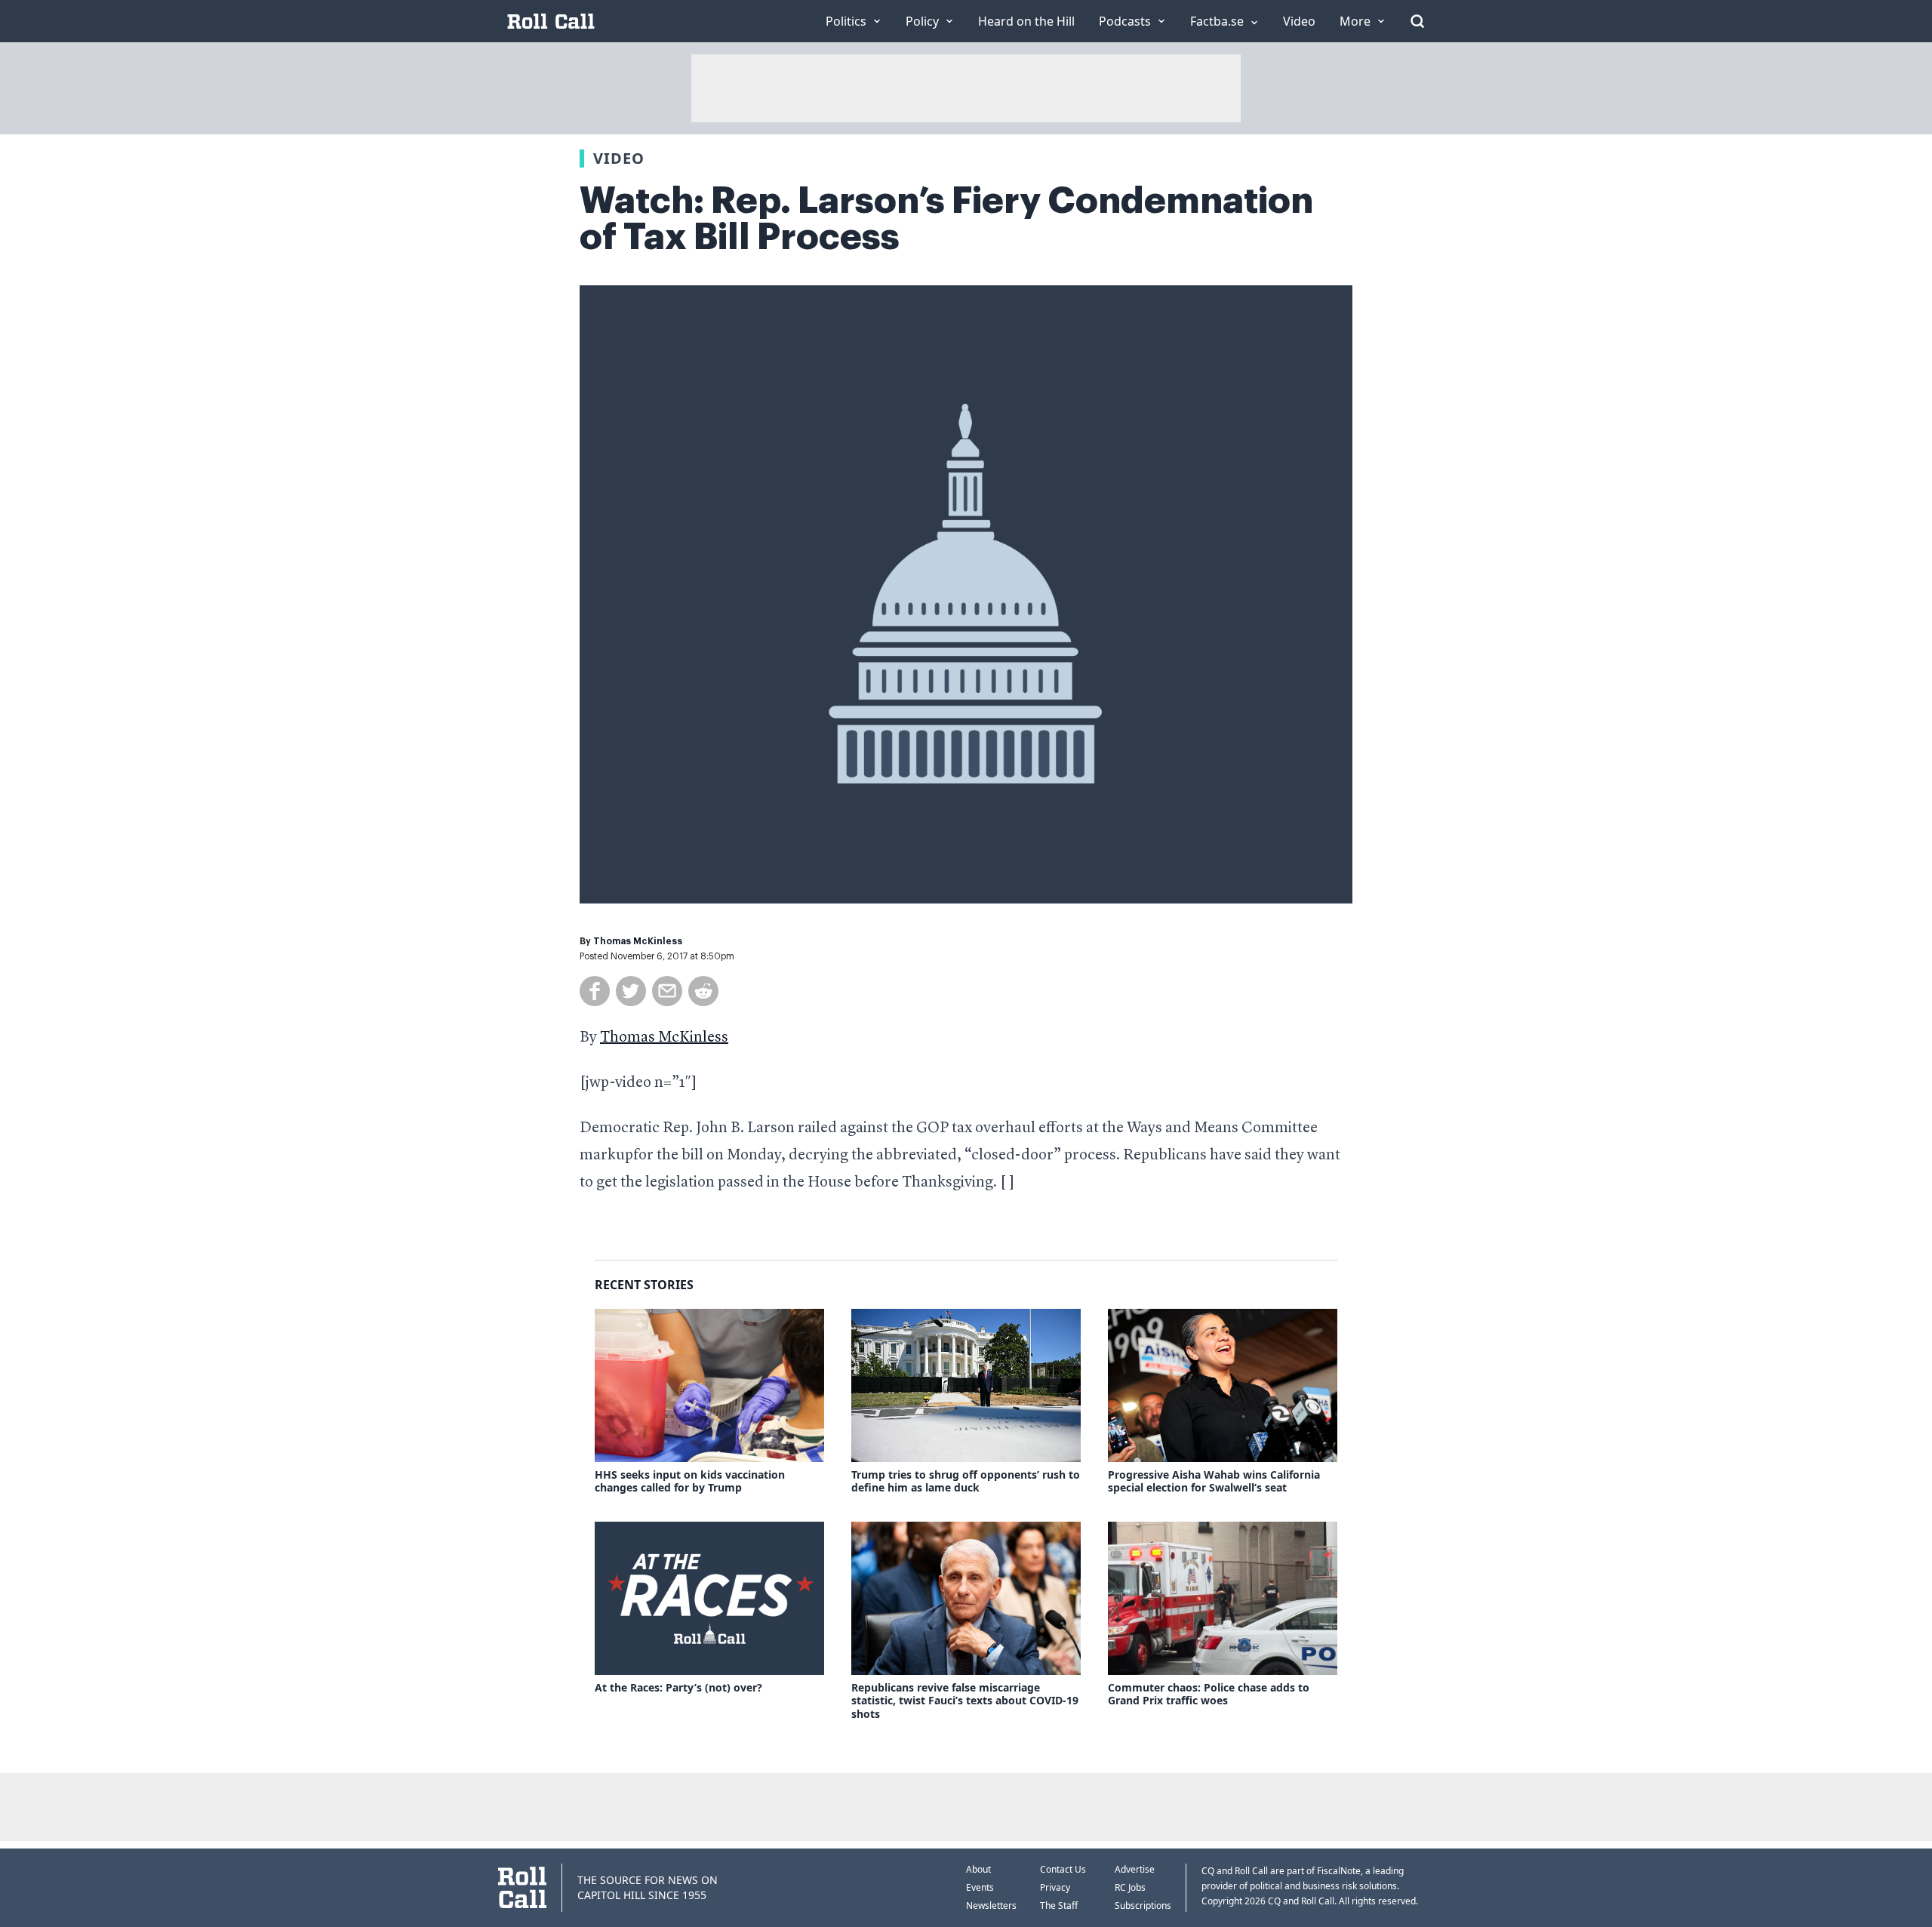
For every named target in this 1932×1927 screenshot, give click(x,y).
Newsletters (991, 1905)
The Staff (1059, 1905)
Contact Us (1063, 1869)
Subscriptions (1143, 1905)
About (978, 1869)
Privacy (1055, 1887)
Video (619, 158)
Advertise (1135, 1869)
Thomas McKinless (638, 941)
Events (980, 1887)
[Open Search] (1417, 21)
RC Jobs (1130, 1887)
